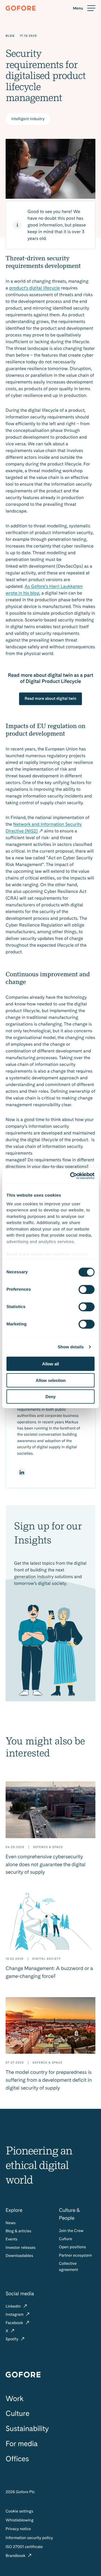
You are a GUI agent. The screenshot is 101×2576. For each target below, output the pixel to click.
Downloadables (19, 2256)
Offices (17, 2459)
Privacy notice (18, 2529)
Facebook (15, 2323)
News (11, 2223)
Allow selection (51, 1380)
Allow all (50, 1364)
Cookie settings (19, 2511)
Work (15, 2399)
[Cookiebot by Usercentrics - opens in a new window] (71, 1176)
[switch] (87, 1290)
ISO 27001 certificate (24, 2547)
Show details (71, 1347)
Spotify (12, 2339)
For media (22, 2444)
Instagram (15, 2315)
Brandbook (16, 2556)
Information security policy (29, 2538)
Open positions (72, 2247)
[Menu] (84, 8)
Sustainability (27, 2429)
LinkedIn (14, 2306)
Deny (50, 1397)
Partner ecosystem (75, 2256)
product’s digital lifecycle (35, 288)
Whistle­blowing (20, 2520)
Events (12, 2239)
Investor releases (21, 2248)
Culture (66, 2239)
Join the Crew (71, 2231)
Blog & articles (18, 2231)
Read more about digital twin (50, 699)
